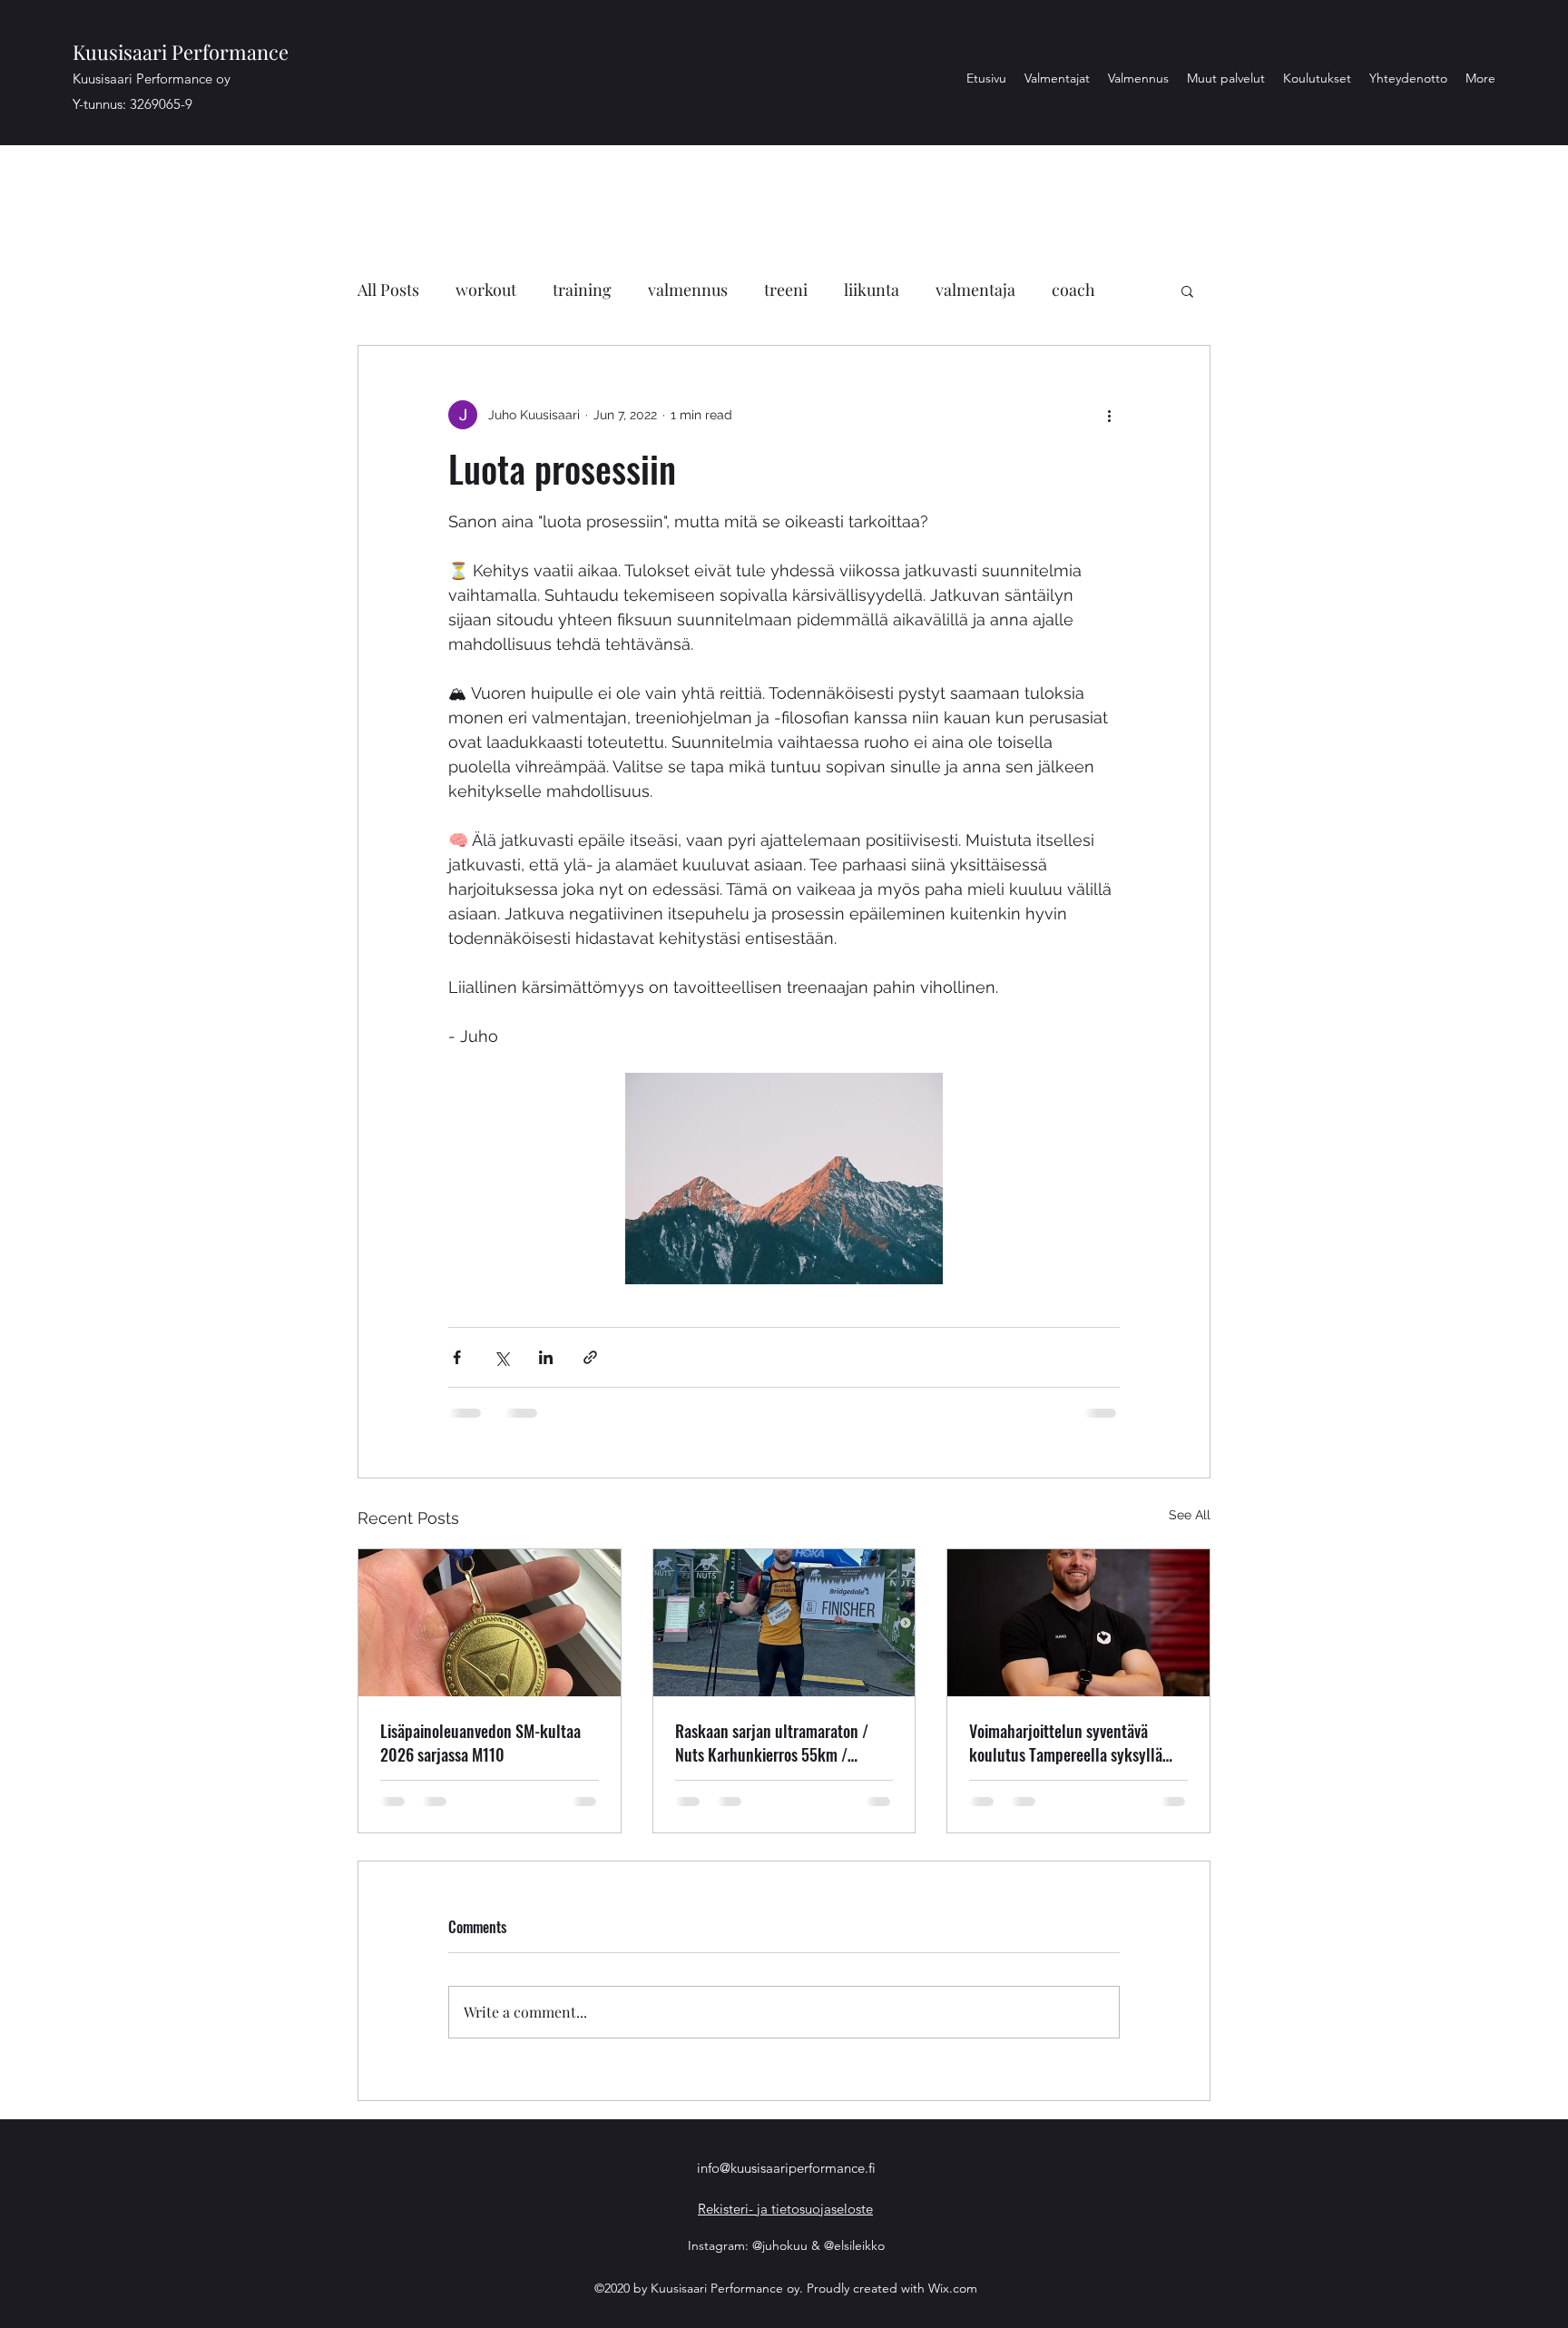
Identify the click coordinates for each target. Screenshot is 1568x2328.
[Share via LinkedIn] (546, 1357)
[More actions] (1109, 415)
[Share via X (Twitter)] (501, 1357)
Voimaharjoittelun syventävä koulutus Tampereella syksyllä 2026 (1066, 1743)
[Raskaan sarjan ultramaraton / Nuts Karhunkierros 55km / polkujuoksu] (784, 1623)
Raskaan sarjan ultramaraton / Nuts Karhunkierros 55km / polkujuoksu (772, 1743)
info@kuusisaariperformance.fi (786, 2168)
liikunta (872, 290)
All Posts (388, 290)
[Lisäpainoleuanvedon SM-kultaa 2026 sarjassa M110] (490, 1623)
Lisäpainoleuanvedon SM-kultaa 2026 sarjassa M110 (480, 1743)
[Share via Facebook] (457, 1357)
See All (1190, 1515)
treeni (786, 290)
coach (1073, 290)
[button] (1187, 290)
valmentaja (975, 290)
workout (486, 290)
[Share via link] (590, 1357)
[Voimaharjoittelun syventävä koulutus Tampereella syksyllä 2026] (1078, 1623)
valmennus (688, 290)
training (582, 290)
